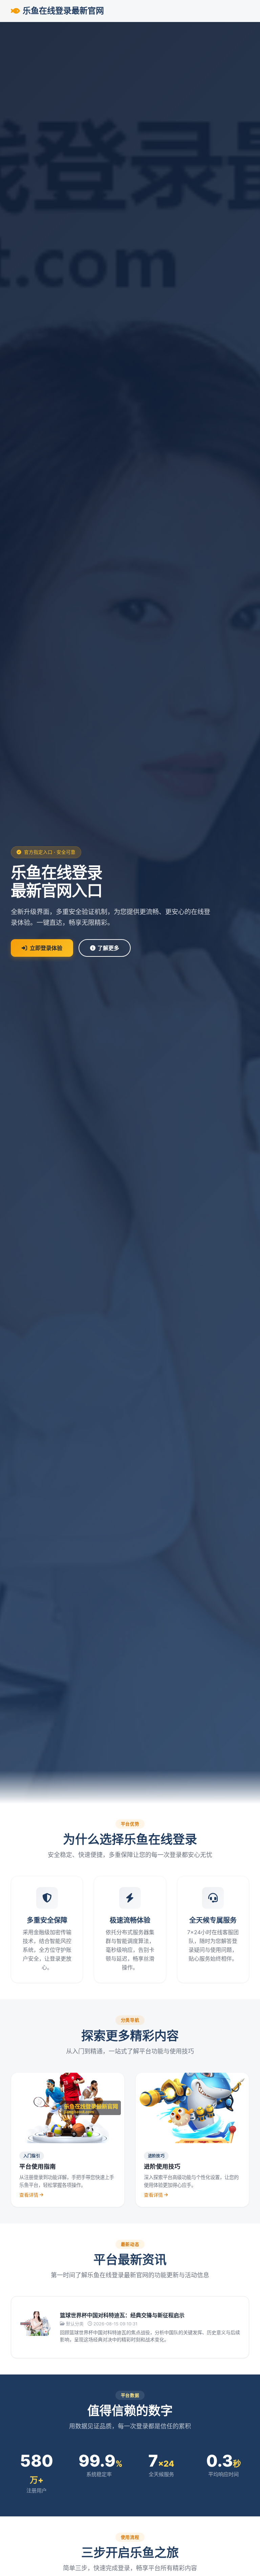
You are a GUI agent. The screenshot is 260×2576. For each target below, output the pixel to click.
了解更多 (108, 948)
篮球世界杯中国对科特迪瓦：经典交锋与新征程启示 (122, 2315)
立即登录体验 (46, 948)
